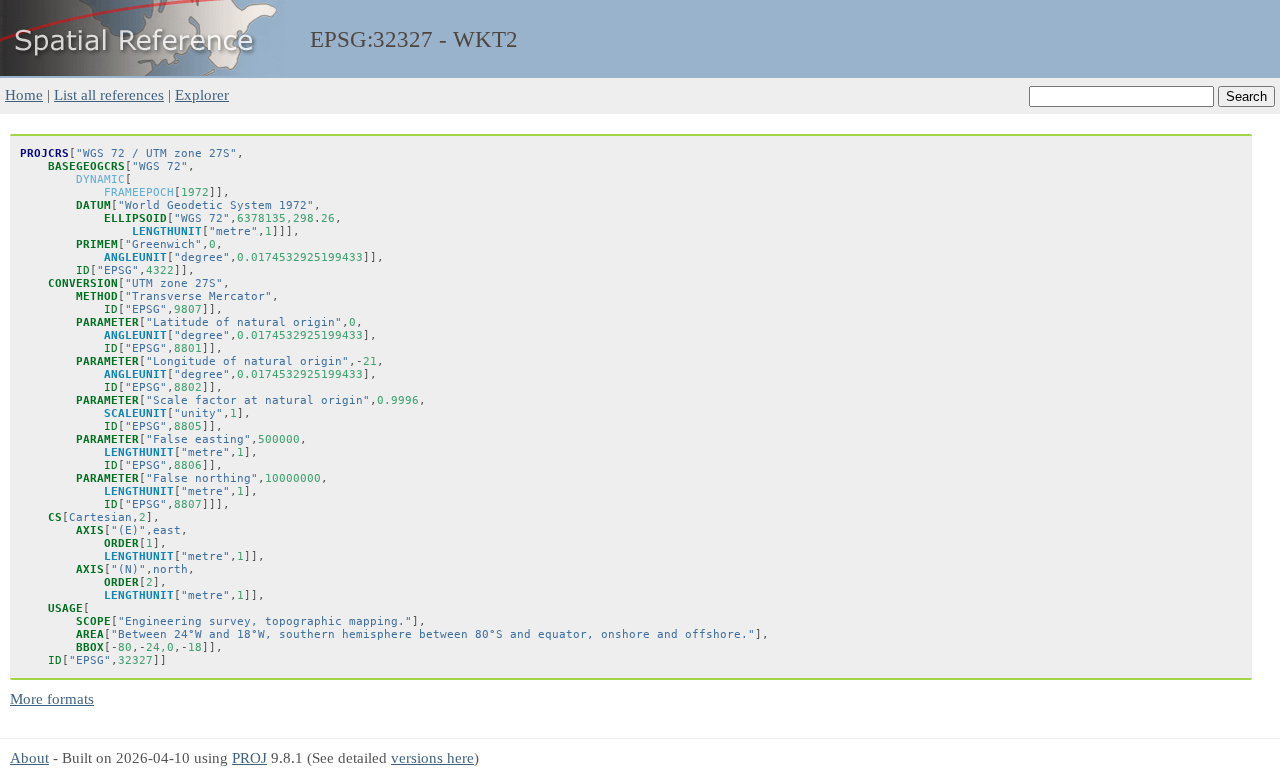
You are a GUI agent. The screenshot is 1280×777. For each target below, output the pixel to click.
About (29, 757)
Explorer (202, 94)
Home (24, 94)
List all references (109, 94)
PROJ (249, 757)
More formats (52, 698)
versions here (432, 757)
